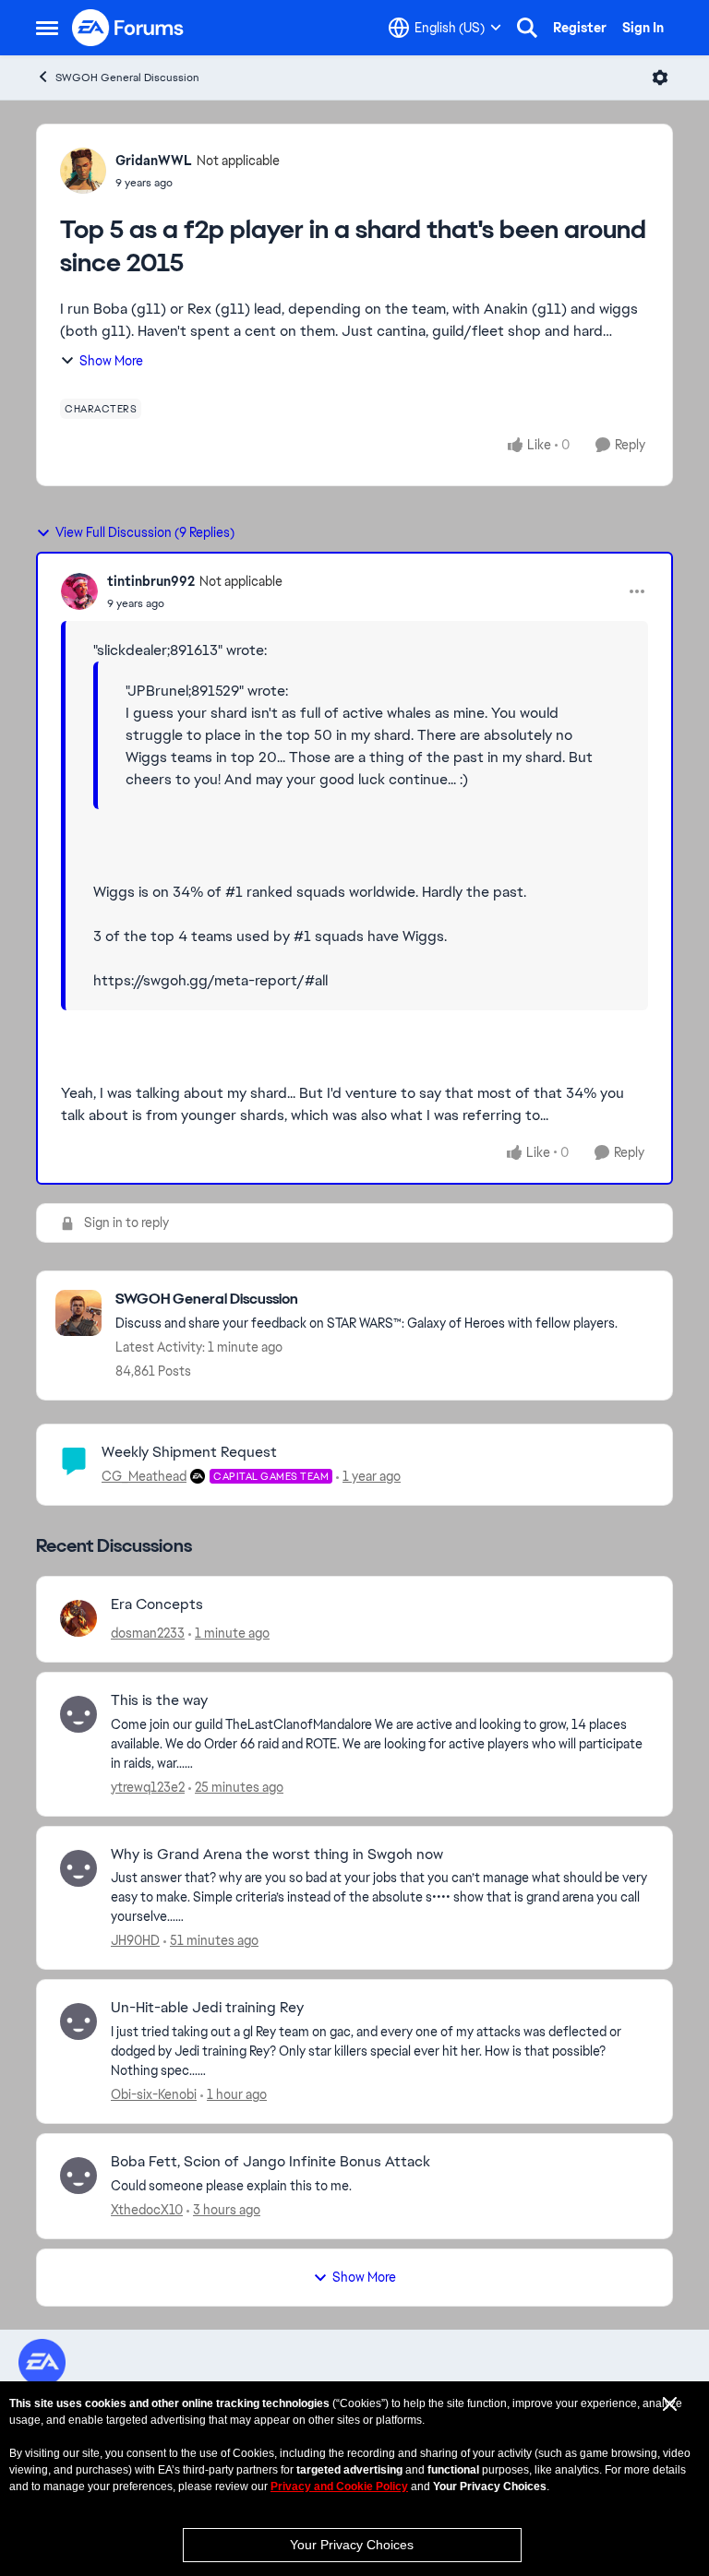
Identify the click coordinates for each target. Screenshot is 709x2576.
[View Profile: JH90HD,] (78, 1868)
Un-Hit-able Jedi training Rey (207, 2008)
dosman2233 (148, 1633)
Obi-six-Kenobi (154, 2094)
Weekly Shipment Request (189, 1452)
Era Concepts (157, 1604)
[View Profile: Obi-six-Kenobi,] (78, 2021)
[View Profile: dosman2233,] (78, 1618)
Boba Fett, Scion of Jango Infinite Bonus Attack (270, 2162)
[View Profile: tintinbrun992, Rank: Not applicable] (79, 591)
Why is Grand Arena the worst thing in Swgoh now (277, 1854)
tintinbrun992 (151, 581)
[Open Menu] (660, 78)
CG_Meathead (144, 1476)
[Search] (527, 28)
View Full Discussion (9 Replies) (145, 532)
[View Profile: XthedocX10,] (78, 2176)
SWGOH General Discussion (127, 78)
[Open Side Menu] (47, 28)
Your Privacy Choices (352, 2545)
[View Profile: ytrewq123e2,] (78, 1714)
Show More (111, 361)
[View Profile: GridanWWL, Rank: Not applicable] (83, 171)
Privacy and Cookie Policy (339, 2487)
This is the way (159, 1700)
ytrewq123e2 (148, 1787)
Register (580, 28)
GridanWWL (154, 161)
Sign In (643, 28)
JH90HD (135, 1940)
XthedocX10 (147, 2210)
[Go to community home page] (128, 28)
